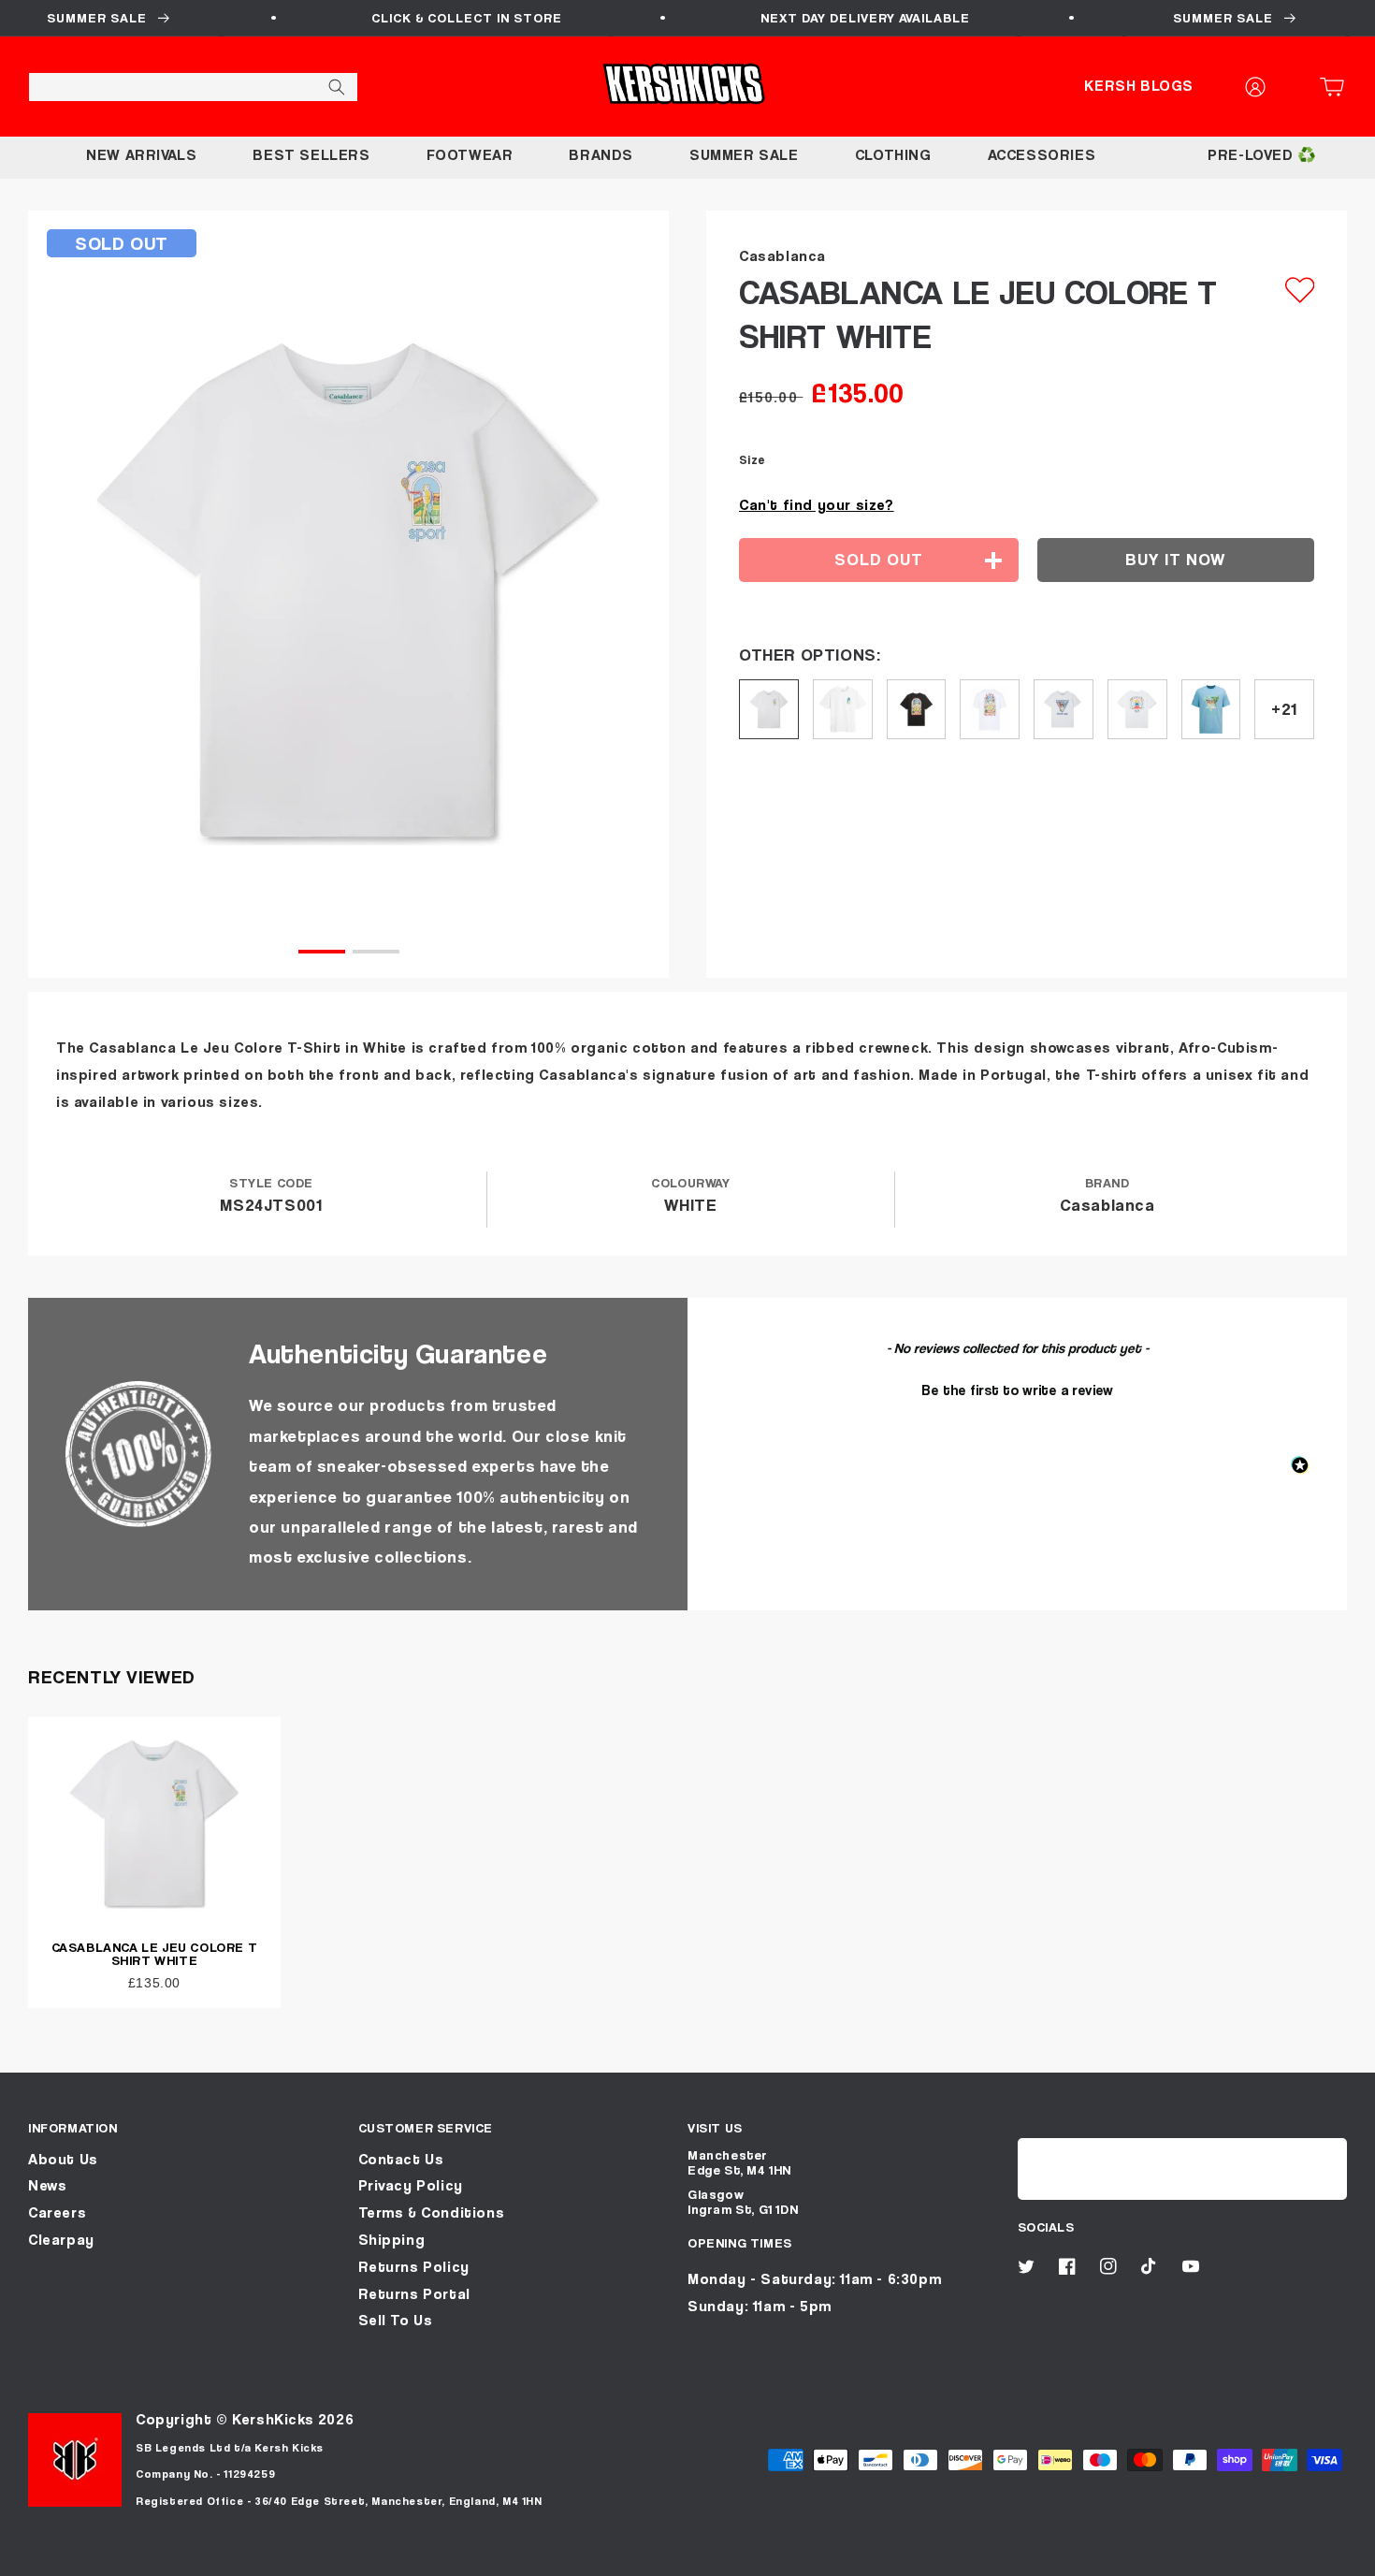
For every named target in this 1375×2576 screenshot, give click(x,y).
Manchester (728, 2154)
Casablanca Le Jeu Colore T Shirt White (155, 1953)
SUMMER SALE (744, 155)
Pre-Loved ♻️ (1262, 155)
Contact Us (401, 2159)
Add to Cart (687, 2555)
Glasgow (716, 2194)
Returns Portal (414, 2294)
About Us (63, 2159)
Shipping (392, 2240)
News (47, 2185)
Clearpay (61, 2240)
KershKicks (273, 2419)
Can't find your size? (817, 505)
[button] (1338, 87)
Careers (57, 2212)
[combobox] (193, 87)
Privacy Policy (411, 2185)
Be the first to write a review (1017, 1390)
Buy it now (1175, 559)
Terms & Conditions (432, 2212)
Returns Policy (414, 2267)
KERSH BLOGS (1139, 86)
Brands (601, 155)
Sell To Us (396, 2320)
